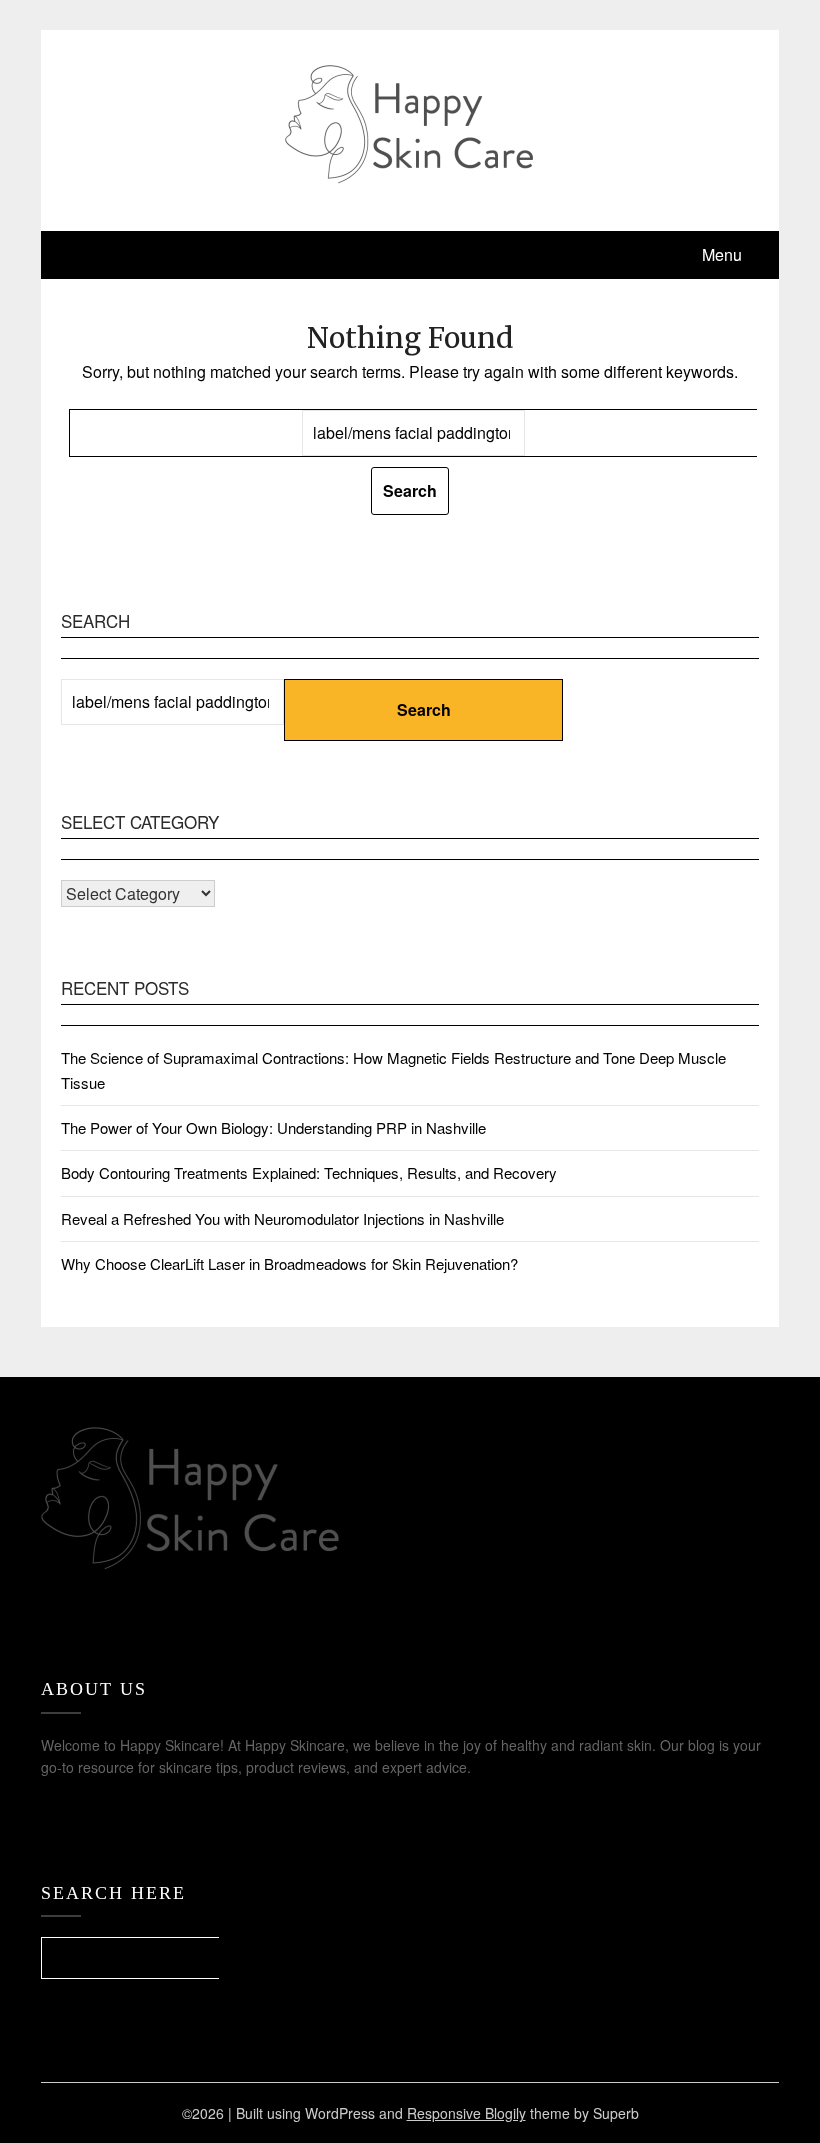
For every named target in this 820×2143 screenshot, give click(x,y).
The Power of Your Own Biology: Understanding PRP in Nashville (273, 1127)
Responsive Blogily (466, 2113)
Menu (722, 254)
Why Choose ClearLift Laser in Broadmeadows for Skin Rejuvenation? (289, 1263)
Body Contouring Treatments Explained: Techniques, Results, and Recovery (309, 1172)
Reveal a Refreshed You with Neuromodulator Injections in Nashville (282, 1218)
